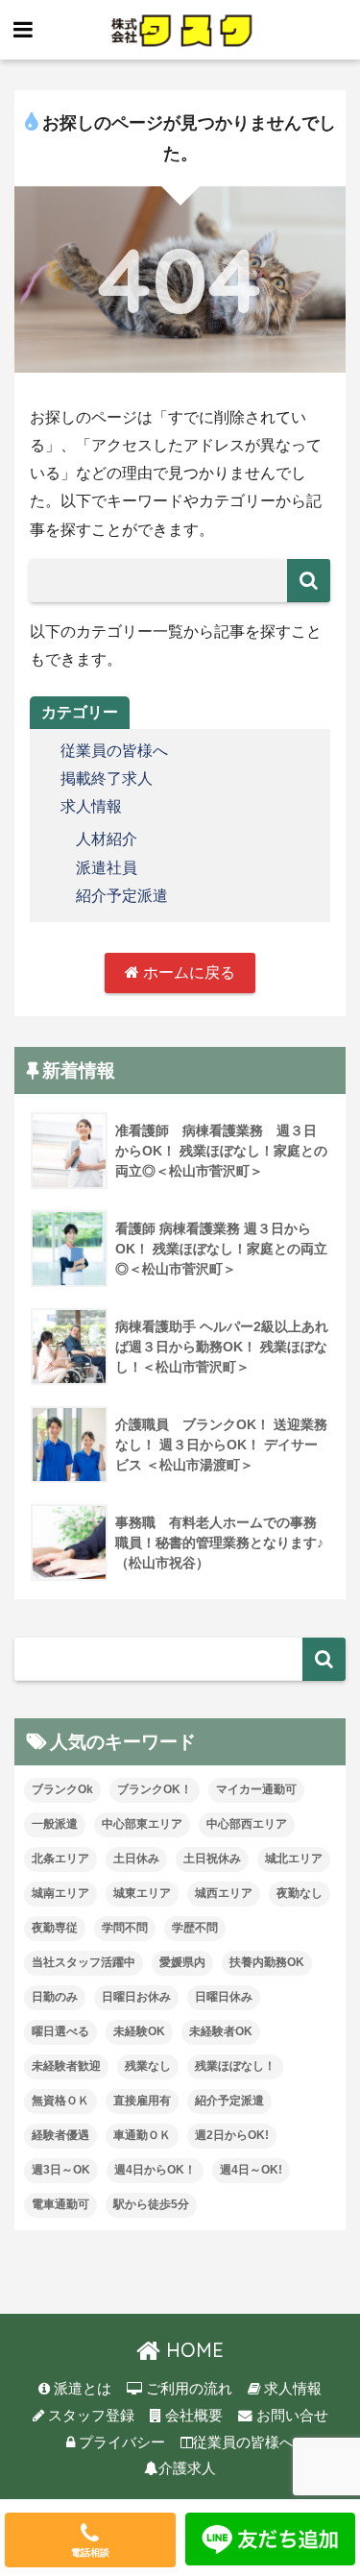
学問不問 (125, 1928)
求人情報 (91, 806)
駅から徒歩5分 (151, 2204)
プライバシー (120, 2442)
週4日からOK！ (155, 2170)
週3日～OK (61, 2170)
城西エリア (224, 1893)
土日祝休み (212, 1859)
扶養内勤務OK (267, 1962)
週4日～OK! (251, 2170)
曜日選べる (60, 2031)
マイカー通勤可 (256, 1789)
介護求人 (187, 2468)
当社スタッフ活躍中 (84, 1962)
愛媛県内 (182, 1962)
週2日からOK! (232, 2135)
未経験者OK (221, 2031)
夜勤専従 (55, 1928)
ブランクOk (62, 1789)
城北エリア (294, 1859)
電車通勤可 (60, 2204)
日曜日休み (224, 1997)
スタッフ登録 (89, 2416)
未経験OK (139, 2031)
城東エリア (142, 1893)
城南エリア (60, 1893)
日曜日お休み (136, 1997)
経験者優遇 (60, 2135)
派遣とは (81, 2389)
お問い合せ (290, 2416)
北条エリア (60, 1859)
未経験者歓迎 (66, 2066)
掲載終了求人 (107, 778)
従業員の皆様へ (114, 751)
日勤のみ (55, 1997)
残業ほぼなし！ (235, 2066)
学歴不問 (195, 1928)
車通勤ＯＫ (142, 2135)
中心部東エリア (142, 1824)
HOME (192, 2350)
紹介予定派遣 (122, 896)
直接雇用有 (142, 2101)
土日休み (136, 1859)
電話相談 (90, 2552)
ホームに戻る (187, 972)
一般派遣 (55, 1824)
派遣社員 (107, 868)
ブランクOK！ (155, 1789)
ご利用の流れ (187, 2389)
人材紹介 (107, 839)
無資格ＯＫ (60, 2101)
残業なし (148, 2066)
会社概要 (192, 2416)
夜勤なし (300, 1893)
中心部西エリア (247, 1824)
